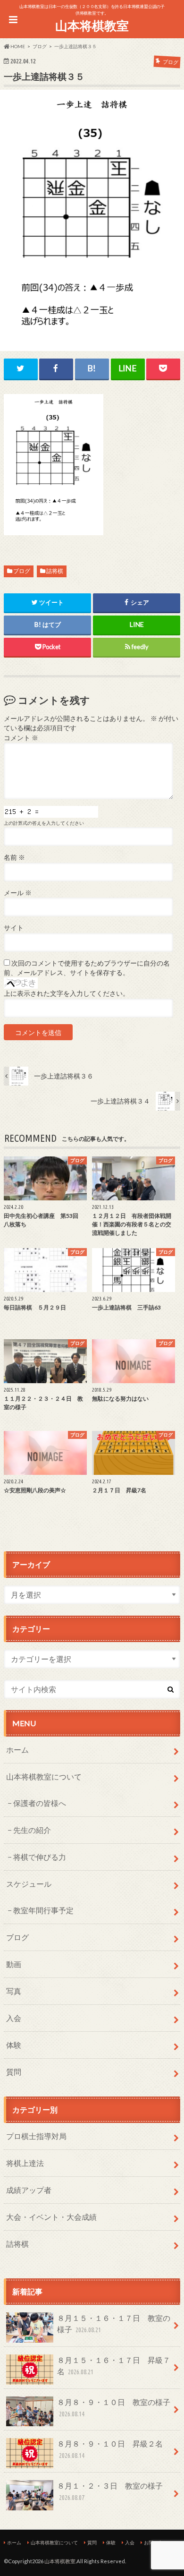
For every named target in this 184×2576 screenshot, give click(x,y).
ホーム (17, 1750)
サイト (14, 928)
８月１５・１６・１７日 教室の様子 (114, 2324)
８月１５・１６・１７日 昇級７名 (114, 2366)
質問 (14, 2072)
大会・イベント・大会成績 (51, 2217)
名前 (14, 857)
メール (18, 893)
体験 (14, 2045)
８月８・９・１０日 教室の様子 (114, 2408)
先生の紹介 (32, 1830)
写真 (14, 1991)
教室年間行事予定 (43, 1910)
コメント (21, 738)
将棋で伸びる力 (40, 1857)
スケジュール (29, 1884)
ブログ (22, 571)
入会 (14, 2018)
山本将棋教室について (44, 1776)
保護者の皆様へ (40, 1803)
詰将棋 (55, 571)
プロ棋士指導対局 (36, 2136)
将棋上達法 (25, 2163)
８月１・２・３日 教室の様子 (110, 2491)
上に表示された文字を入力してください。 (67, 993)
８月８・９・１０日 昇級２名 (110, 2449)
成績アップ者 (29, 2190)
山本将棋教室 (92, 26)
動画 (14, 1964)
